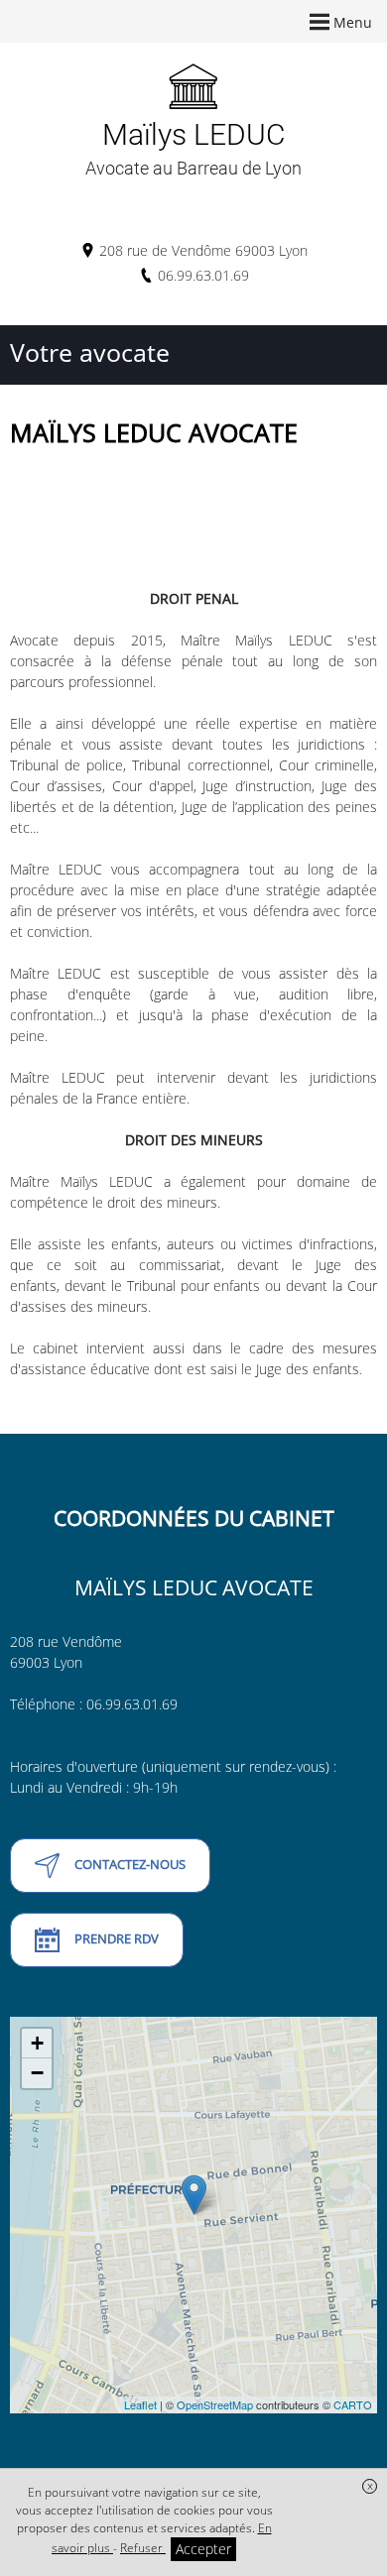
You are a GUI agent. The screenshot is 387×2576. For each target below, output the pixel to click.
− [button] (37, 2073)
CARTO (353, 2404)
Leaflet (140, 2404)
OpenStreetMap (215, 2404)
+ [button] (37, 2043)
